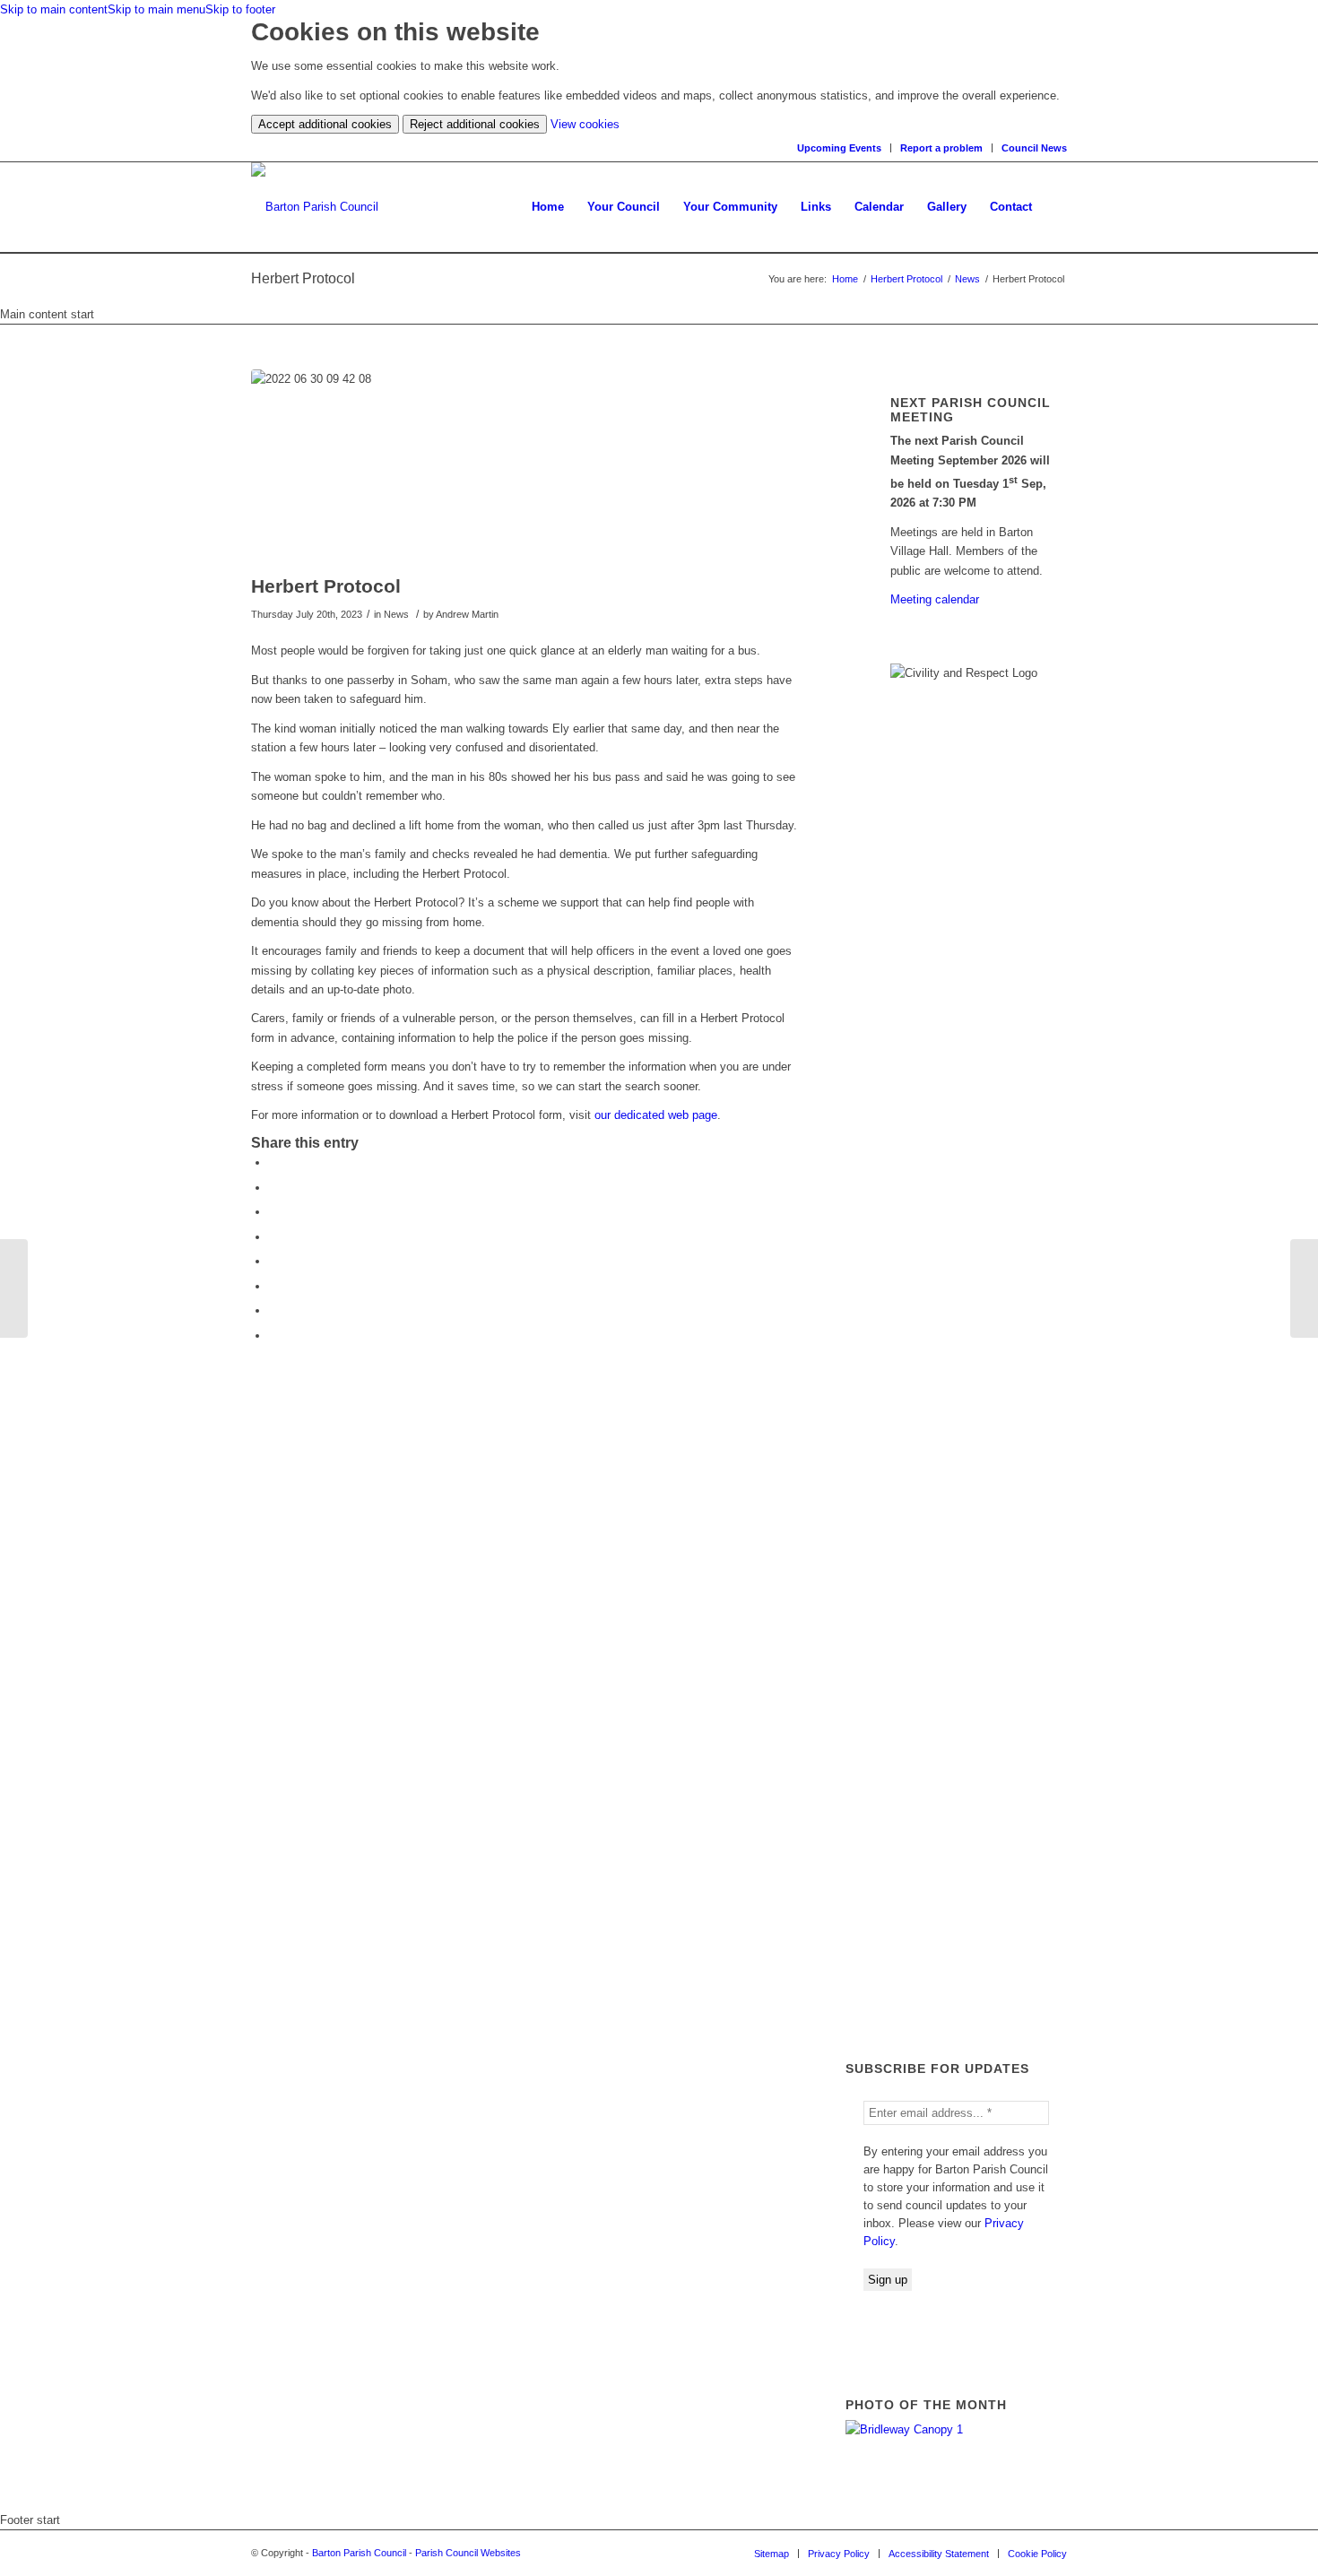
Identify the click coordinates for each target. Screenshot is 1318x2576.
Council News (1034, 148)
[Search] (1055, 207)
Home (845, 279)
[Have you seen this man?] (1304, 1288)
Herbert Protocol (906, 279)
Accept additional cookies (325, 124)
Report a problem (941, 148)
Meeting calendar (935, 599)
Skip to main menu (156, 9)
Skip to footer (240, 9)
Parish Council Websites (468, 2553)
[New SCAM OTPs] (14, 1288)
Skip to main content (54, 9)
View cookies (585, 124)
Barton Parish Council (359, 2553)
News (967, 279)
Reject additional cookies (475, 124)
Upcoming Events (839, 148)
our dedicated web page (656, 1115)
